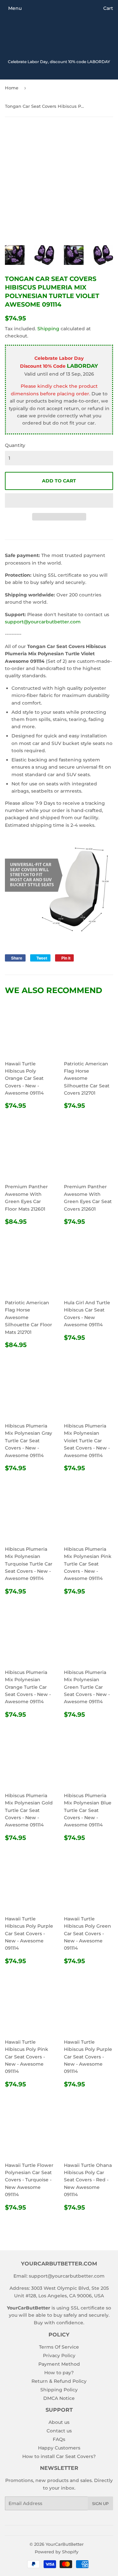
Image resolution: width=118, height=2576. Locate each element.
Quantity (15, 445)
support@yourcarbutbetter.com (43, 622)
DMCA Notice (59, 2398)
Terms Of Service (59, 2347)
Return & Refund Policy (59, 2381)
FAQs (59, 2439)
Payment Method (59, 2364)
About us (59, 2422)
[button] (59, 500)
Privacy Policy (59, 2356)
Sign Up (100, 2504)
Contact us (59, 2431)
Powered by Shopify (57, 2552)
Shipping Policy (59, 2390)
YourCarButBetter (65, 2544)
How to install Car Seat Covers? (59, 2456)
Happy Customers (59, 2448)
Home (12, 88)
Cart (108, 8)
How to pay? (59, 2373)
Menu (15, 8)
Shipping (48, 329)
